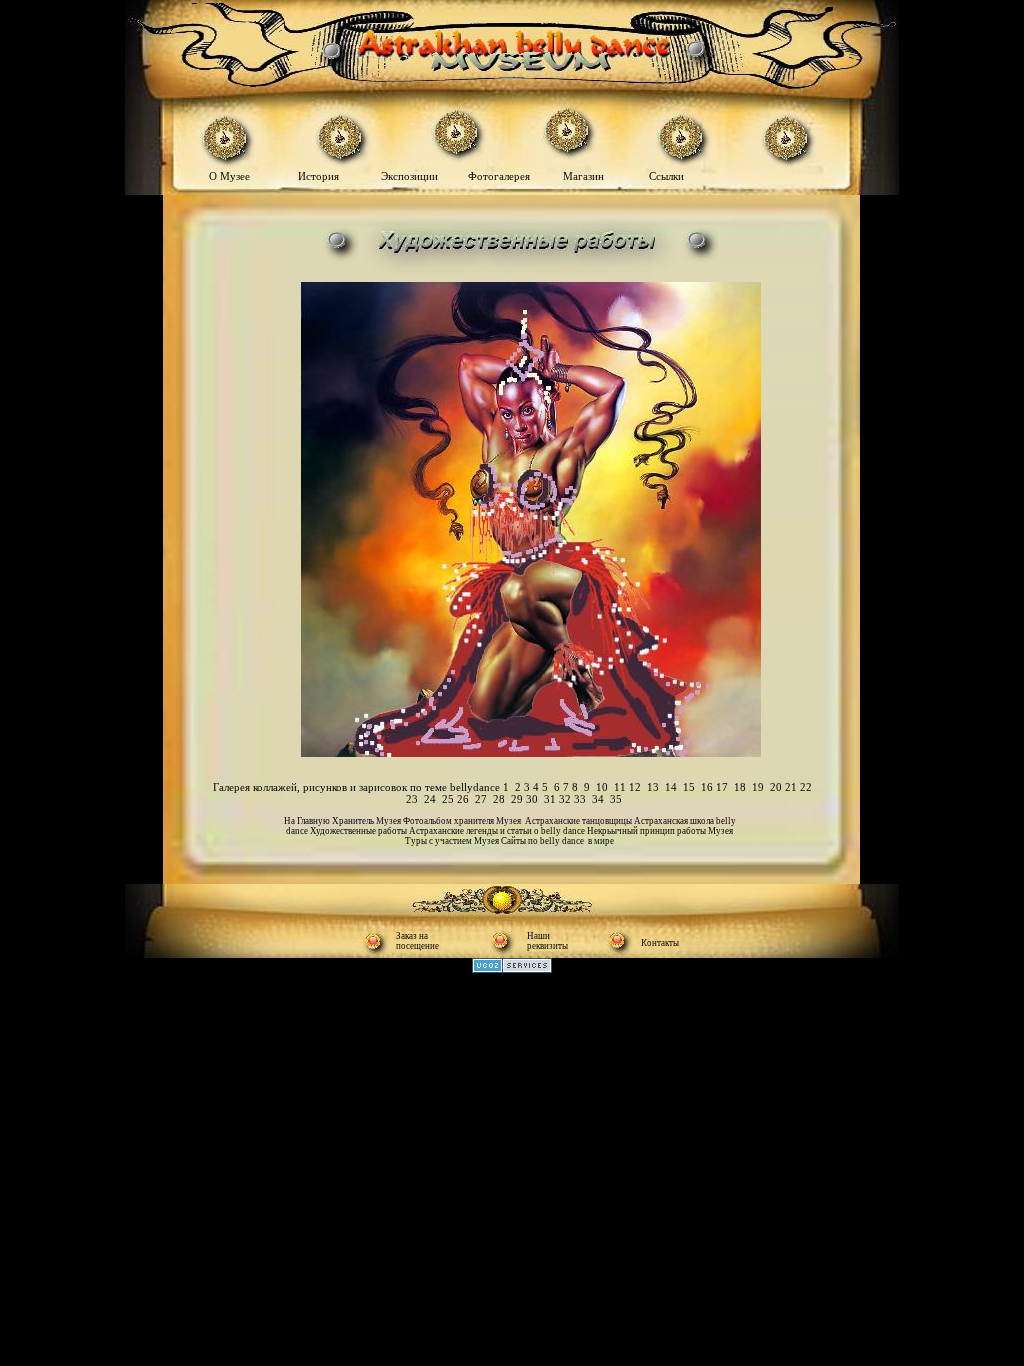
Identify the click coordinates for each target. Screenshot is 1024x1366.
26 (463, 799)
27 (481, 799)
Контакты (660, 943)
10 (602, 787)
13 (653, 787)
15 (689, 787)
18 (740, 787)
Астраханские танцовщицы (579, 821)
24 (430, 799)
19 (758, 787)
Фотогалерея (503, 176)
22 (806, 787)
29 (518, 799)
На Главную (308, 821)
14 (671, 787)
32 (565, 799)
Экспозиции (411, 176)
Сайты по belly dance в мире (557, 841)
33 (580, 799)
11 (620, 787)
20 (776, 787)
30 (532, 799)
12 (635, 787)
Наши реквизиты (547, 941)
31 (550, 799)
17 (722, 787)
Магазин (583, 176)
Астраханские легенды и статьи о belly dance (498, 831)
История (318, 176)
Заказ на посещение (417, 941)
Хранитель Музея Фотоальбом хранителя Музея (428, 821)
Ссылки (666, 176)
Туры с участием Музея (453, 841)
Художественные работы (359, 831)
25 (448, 799)
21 (791, 787)
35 (616, 799)
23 (412, 799)
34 (598, 799)
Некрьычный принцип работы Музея (660, 831)
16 (707, 787)
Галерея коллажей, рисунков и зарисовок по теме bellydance (356, 787)
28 (499, 799)
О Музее (231, 176)
